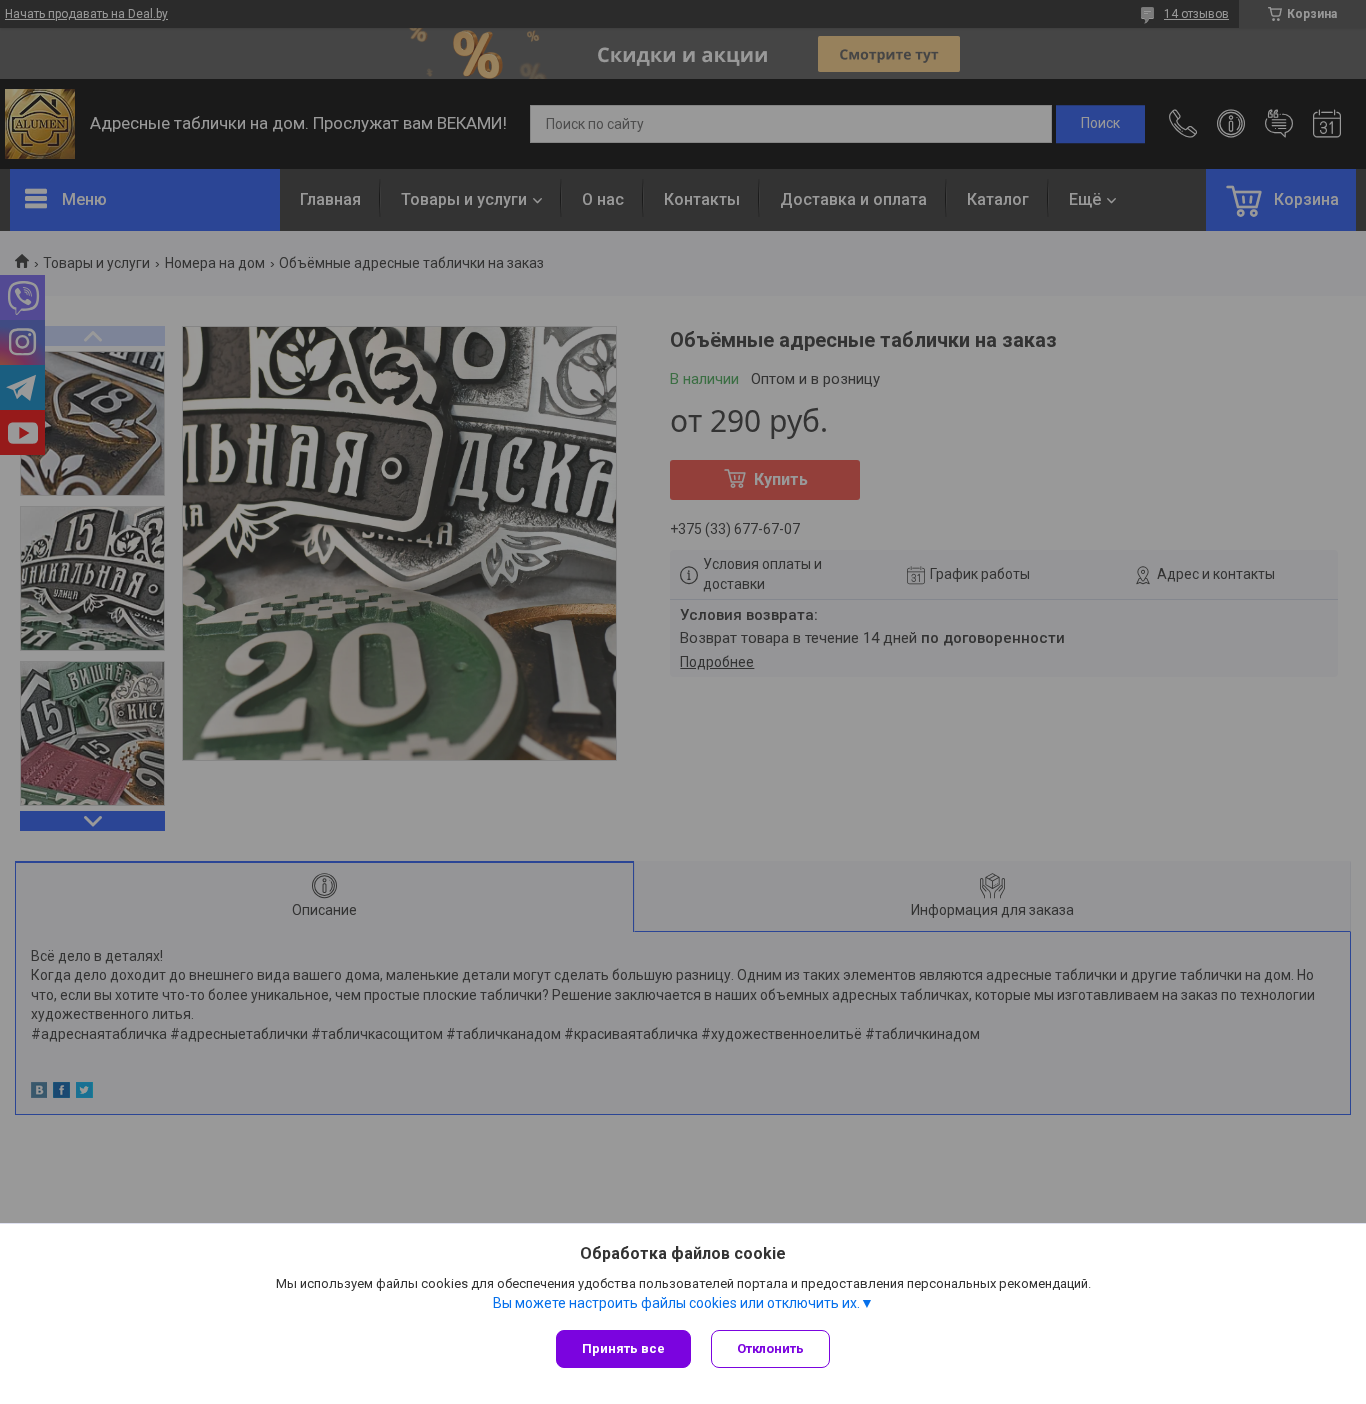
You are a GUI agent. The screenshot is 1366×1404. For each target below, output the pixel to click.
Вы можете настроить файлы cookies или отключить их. (676, 1303)
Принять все (623, 1348)
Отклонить (770, 1348)
